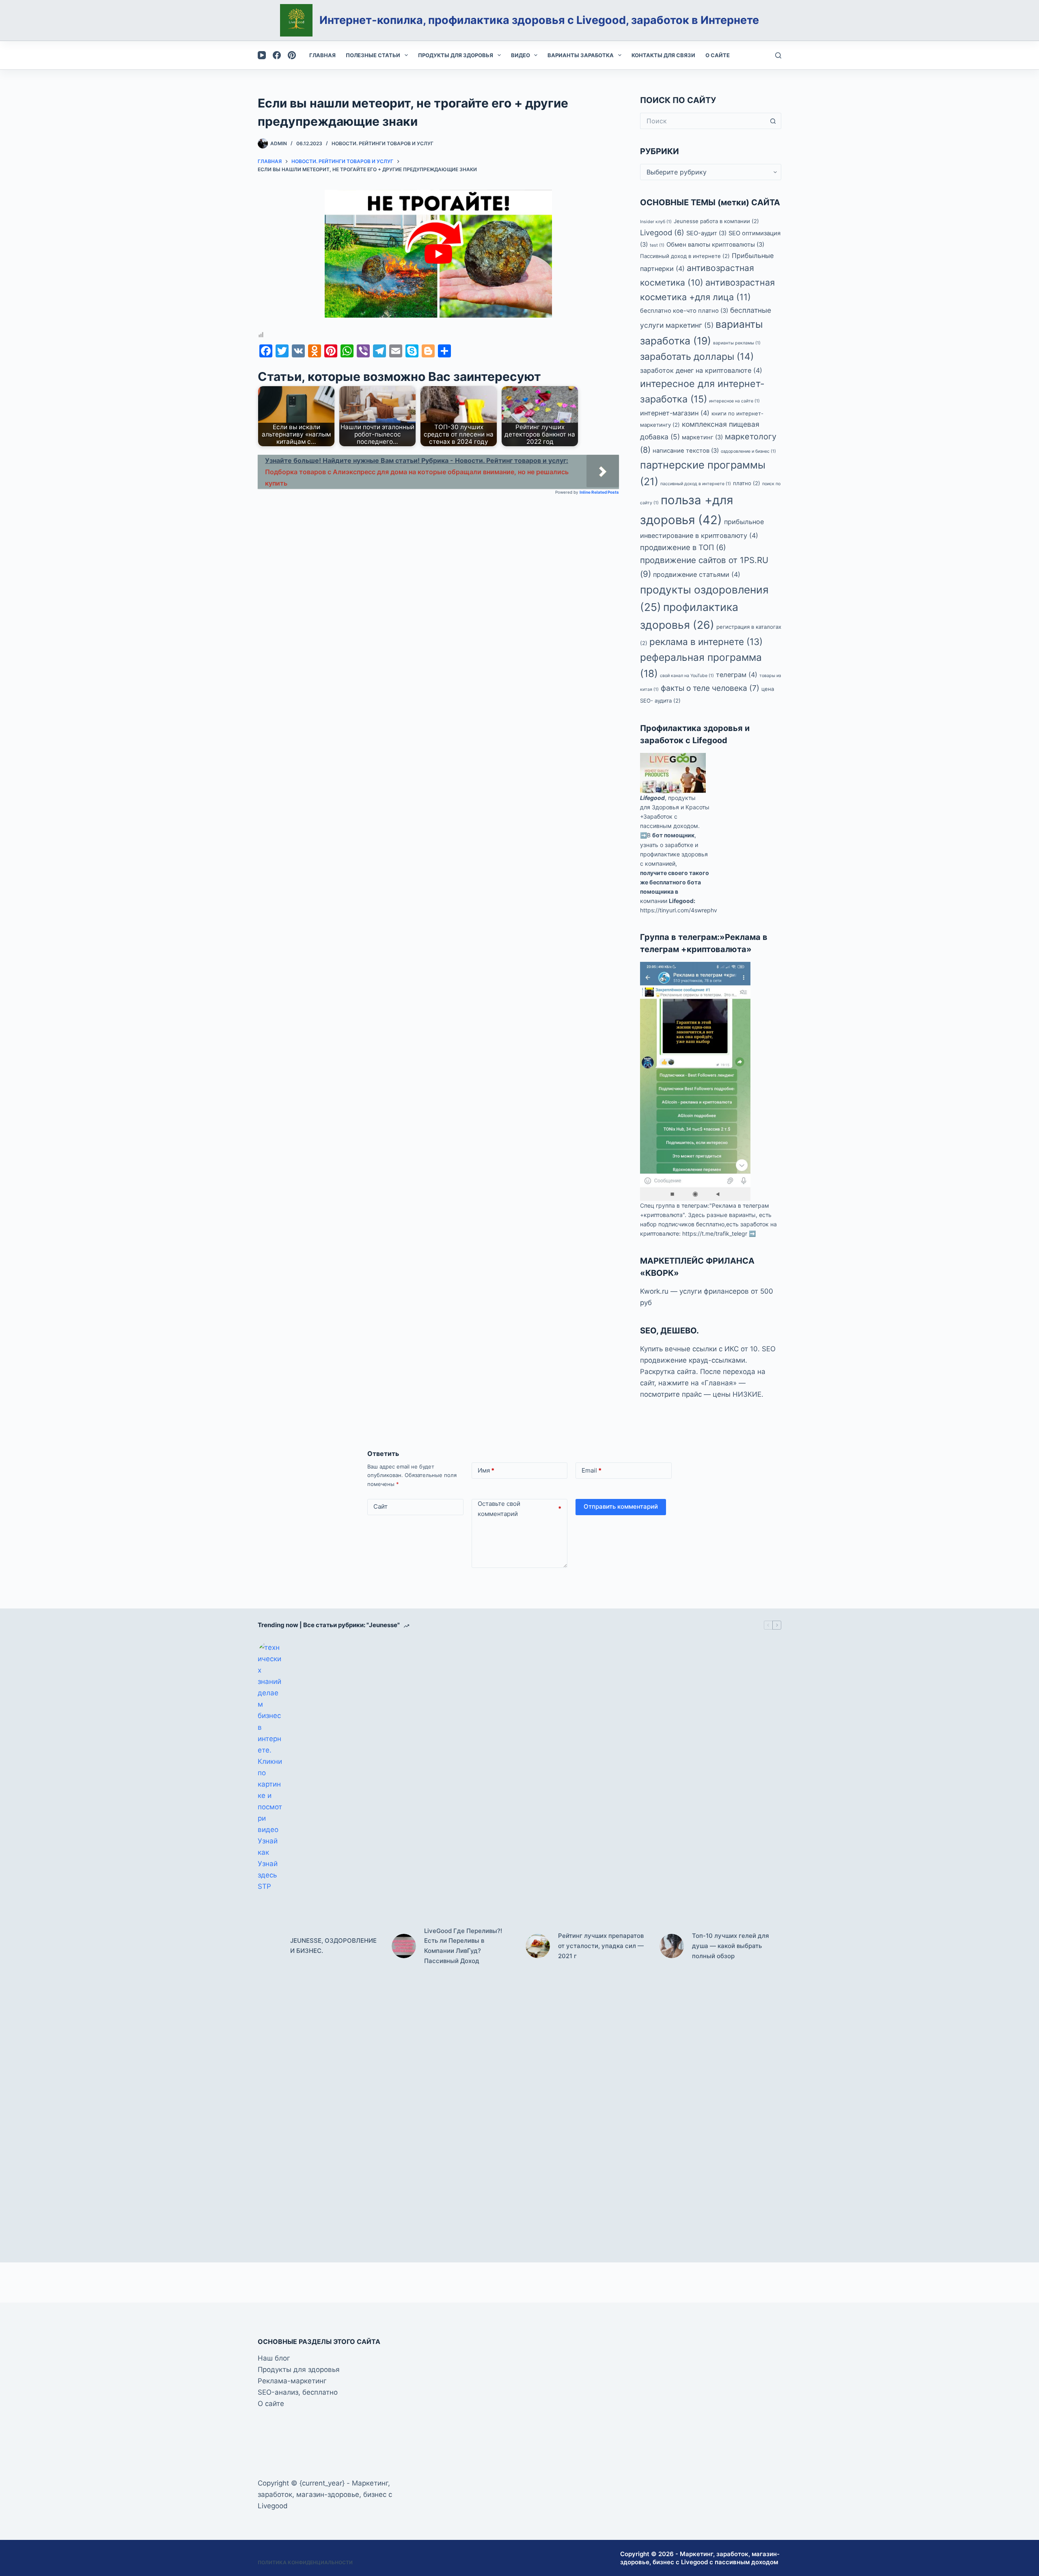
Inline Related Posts (599, 492)
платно (747, 483)
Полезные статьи (373, 55)
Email (592, 1470)
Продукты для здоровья (456, 55)
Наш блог (274, 2358)
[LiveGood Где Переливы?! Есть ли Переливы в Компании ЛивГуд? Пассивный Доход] (404, 1946)
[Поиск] (778, 55)
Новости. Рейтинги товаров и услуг (383, 143)
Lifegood (652, 798)
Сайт (380, 1506)
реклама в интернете (706, 642)
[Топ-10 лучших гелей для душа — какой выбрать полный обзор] (672, 1946)
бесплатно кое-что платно (684, 311)
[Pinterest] (292, 55)
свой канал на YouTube (687, 676)
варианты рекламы (737, 343)
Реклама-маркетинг (292, 2381)
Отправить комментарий (621, 1506)
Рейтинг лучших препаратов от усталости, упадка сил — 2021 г (601, 1946)
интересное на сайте (734, 401)
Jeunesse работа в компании (716, 221)
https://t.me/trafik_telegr (715, 1233)
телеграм (737, 675)
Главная (322, 55)
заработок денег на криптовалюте (701, 370)
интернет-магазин (675, 413)
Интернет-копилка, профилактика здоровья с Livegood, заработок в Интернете (539, 20)
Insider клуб (656, 222)
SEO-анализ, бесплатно (298, 2392)
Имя (486, 1470)
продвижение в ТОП (683, 547)
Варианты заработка (581, 55)
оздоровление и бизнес (748, 451)
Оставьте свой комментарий (520, 1509)
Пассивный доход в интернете (685, 256)
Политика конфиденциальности (305, 2562)
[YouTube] (262, 55)
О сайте (718, 55)
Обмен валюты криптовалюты (715, 245)
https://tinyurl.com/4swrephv (679, 910)
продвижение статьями (697, 574)
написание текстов (686, 451)
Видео (521, 55)
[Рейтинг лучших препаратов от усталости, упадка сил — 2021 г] (538, 1946)
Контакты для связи (663, 55)
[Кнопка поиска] (773, 121)
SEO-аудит (706, 233)
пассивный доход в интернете (696, 484)
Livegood (662, 232)
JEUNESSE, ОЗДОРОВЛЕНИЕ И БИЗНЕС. (333, 1946)
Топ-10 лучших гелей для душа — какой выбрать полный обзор (731, 1946)
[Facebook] (277, 55)
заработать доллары (697, 357)
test (657, 245)
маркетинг (702, 437)
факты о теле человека (710, 688)
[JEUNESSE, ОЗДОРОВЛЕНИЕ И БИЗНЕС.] (270, 1946)
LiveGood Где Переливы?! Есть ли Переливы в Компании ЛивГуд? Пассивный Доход (463, 1946)
